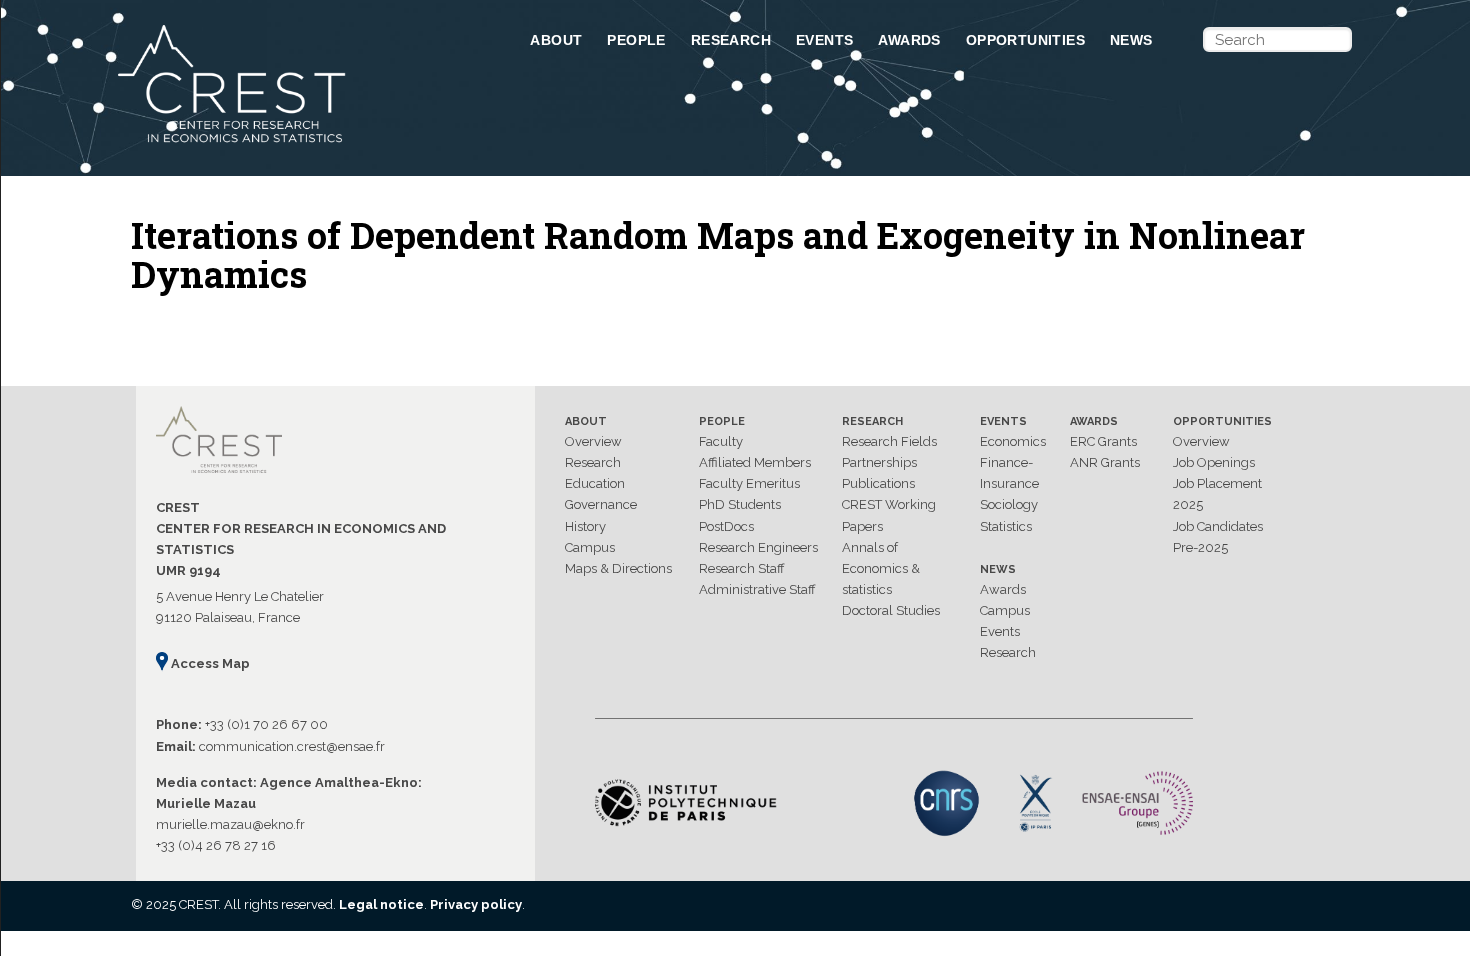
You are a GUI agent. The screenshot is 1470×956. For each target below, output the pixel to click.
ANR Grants (1105, 462)
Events (824, 40)
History (585, 526)
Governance (601, 504)
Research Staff (742, 568)
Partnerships (879, 462)
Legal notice (381, 904)
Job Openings (1214, 462)
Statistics (1006, 526)
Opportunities (1025, 40)
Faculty (721, 441)
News (1131, 40)
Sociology (1009, 504)
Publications (878, 483)
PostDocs (726, 526)
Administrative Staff (757, 589)
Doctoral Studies (891, 610)
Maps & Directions (618, 568)
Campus (590, 547)
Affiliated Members (755, 462)
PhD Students (740, 504)
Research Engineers (758, 547)
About (556, 40)
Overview (593, 441)
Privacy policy (476, 904)
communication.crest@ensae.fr (292, 746)
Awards (909, 40)
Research (731, 40)
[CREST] (298, 144)
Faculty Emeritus (749, 483)
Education (595, 483)
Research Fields (889, 441)
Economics (1013, 441)
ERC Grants (1103, 441)
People (636, 40)
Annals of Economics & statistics (881, 568)
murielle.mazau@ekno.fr (230, 824)
